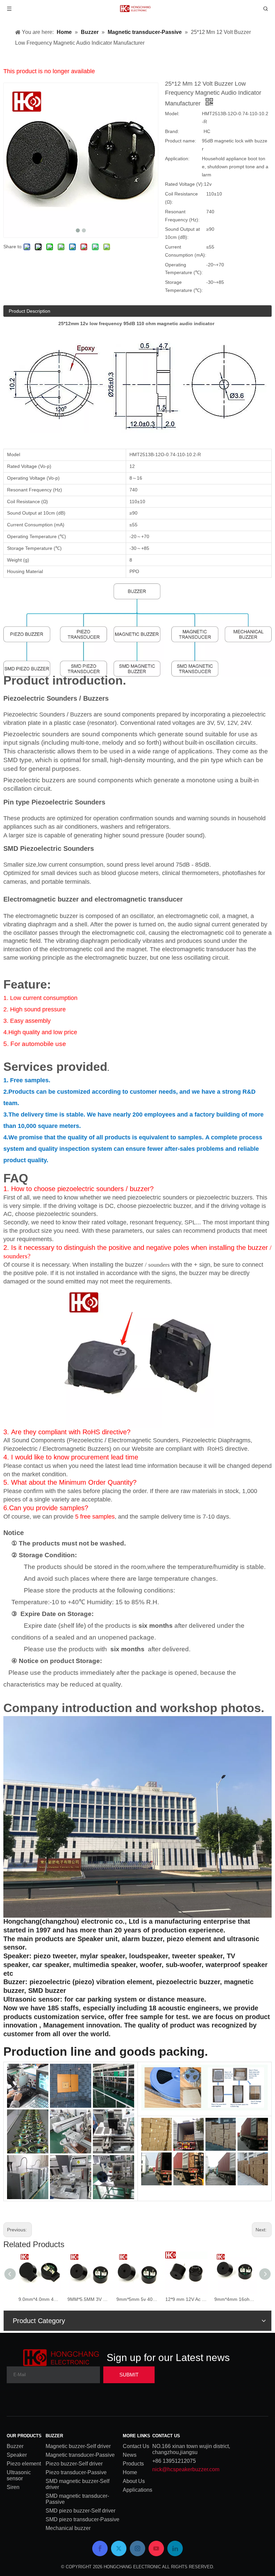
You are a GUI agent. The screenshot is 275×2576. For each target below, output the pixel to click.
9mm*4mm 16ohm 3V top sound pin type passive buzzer (235, 2299)
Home (130, 2472)
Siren (13, 2487)
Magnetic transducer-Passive (80, 2455)
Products (133, 2464)
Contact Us (136, 2446)
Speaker (17, 2455)
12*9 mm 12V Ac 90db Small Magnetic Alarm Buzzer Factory (186, 2299)
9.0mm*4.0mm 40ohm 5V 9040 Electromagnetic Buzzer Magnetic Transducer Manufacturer (40, 2299)
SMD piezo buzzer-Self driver (80, 2511)
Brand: (172, 131)
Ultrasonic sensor (19, 2475)
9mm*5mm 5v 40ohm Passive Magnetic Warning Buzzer (137, 2299)
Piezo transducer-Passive (76, 2472)
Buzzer (15, 2446)
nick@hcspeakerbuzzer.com (186, 2469)
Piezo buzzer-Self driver (74, 2464)
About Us (134, 2481)
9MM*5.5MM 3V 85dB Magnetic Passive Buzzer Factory (89, 2299)
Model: (172, 114)
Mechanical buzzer (68, 2528)
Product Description (30, 311)
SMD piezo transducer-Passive (82, 2519)
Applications (137, 2490)
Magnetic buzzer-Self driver (78, 2446)
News (130, 2455)
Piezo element (24, 2464)
